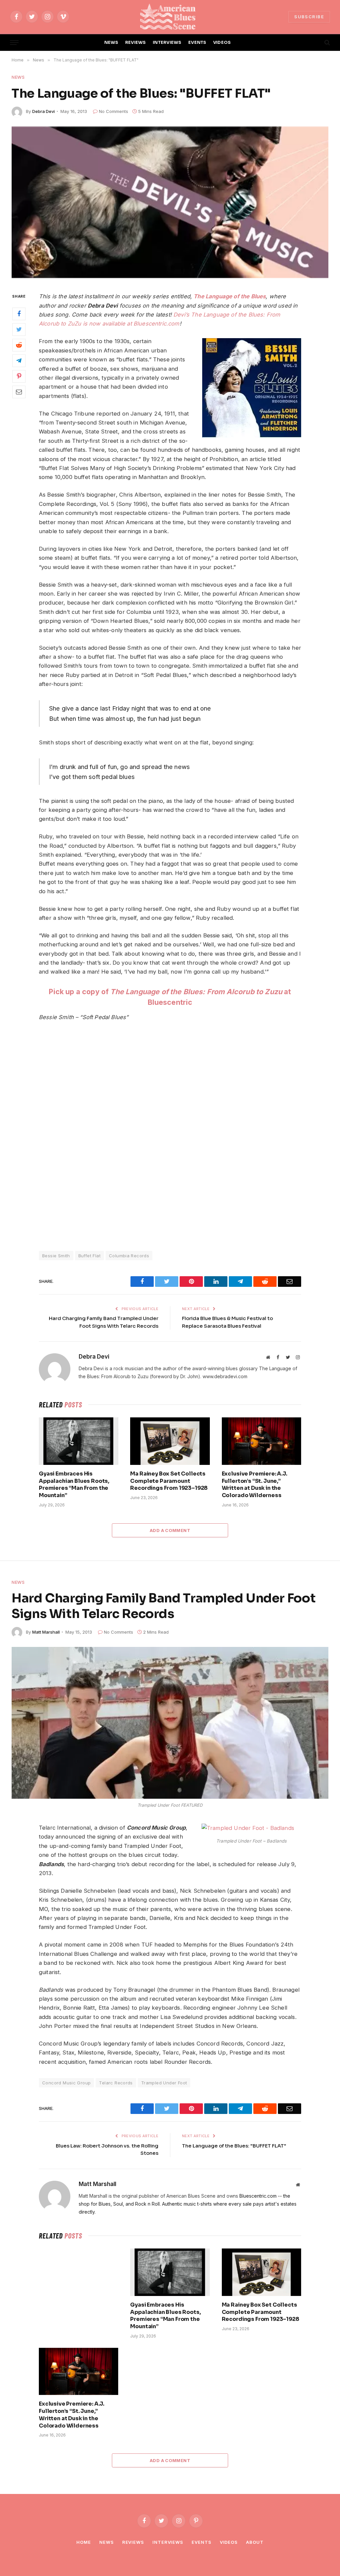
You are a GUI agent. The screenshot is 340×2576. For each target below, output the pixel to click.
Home (84, 2542)
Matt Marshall (46, 1632)
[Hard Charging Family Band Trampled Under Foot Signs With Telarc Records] (170, 1723)
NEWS (111, 43)
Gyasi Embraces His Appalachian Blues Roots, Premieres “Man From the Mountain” (74, 1484)
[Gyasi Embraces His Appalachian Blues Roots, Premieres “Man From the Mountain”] (79, 1441)
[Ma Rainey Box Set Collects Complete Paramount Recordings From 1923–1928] (170, 1441)
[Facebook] (19, 314)
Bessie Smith (56, 1256)
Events (201, 2542)
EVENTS (197, 43)
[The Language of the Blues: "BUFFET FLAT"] (170, 202)
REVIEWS (136, 43)
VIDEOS (222, 43)
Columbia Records (129, 1256)
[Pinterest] (19, 376)
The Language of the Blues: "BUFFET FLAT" (234, 2146)
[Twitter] (19, 330)
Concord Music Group (66, 2083)
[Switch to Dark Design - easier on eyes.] (316, 43)
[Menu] (14, 43)
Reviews (133, 2542)
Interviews (168, 2542)
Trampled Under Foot (164, 2083)
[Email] (19, 392)
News (18, 77)
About (255, 2542)
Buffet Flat (89, 1256)
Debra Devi (43, 111)
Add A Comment (170, 1530)
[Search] (327, 43)
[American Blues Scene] (170, 17)
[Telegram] (19, 361)
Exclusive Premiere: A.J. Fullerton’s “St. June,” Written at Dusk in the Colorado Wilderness (255, 1484)
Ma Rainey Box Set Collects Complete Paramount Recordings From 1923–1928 (169, 1481)
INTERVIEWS (167, 43)
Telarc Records (116, 2083)
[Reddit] (19, 345)
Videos (229, 2542)
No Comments (114, 111)
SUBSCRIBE (309, 17)
